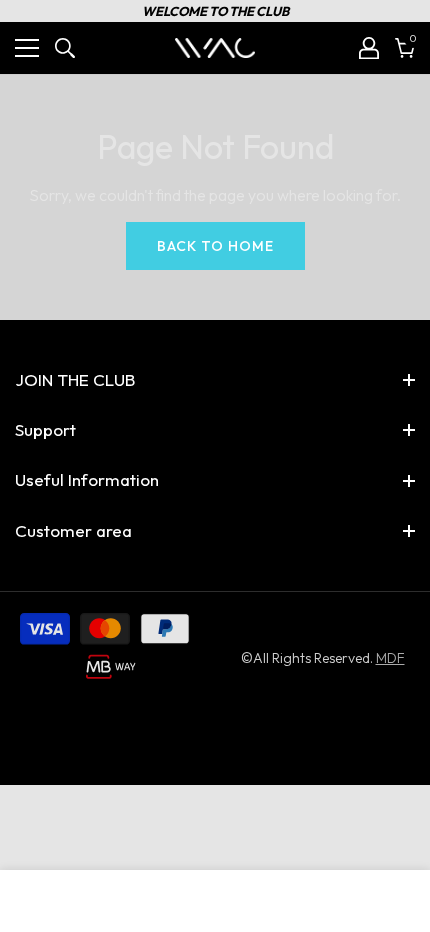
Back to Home (215, 246)
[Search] (65, 48)
